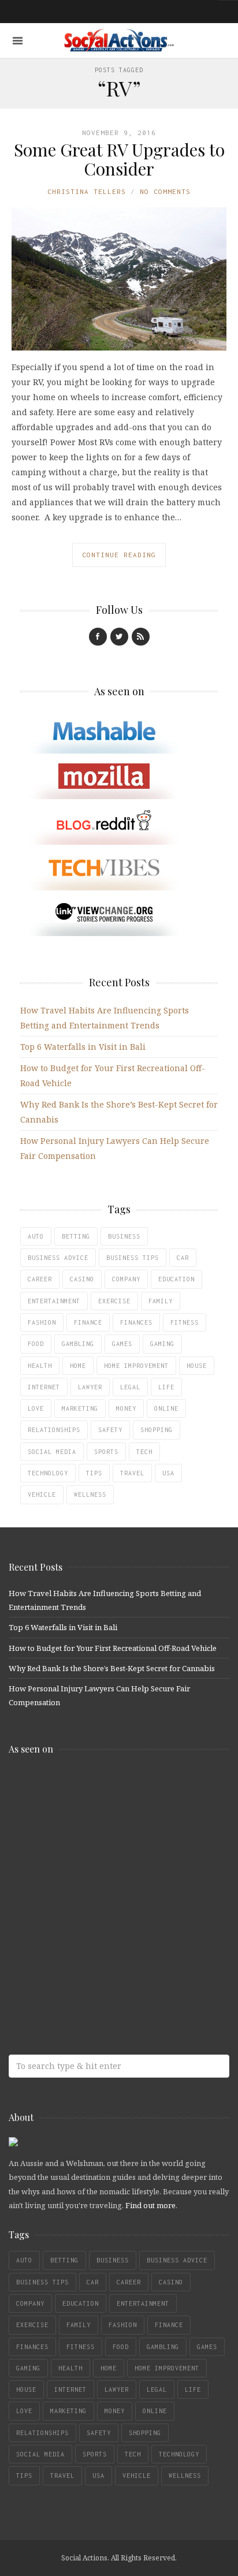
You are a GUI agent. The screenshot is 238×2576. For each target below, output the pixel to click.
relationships (54, 1430)
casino (82, 1279)
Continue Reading (119, 555)
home (78, 1366)
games (122, 1344)
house (197, 1366)
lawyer (90, 1387)
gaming (162, 1344)
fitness (185, 1322)
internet (44, 1387)
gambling (78, 1344)
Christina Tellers (87, 191)
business (124, 1236)
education (176, 1279)
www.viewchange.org (92, 1971)
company (126, 1279)
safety (110, 1430)
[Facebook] (98, 637)
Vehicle (42, 1494)
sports (106, 1452)
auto (36, 1236)
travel (132, 1473)
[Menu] (18, 41)
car (183, 1258)
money (126, 1408)
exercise (114, 1301)
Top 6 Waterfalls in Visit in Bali (83, 1047)
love (36, 1408)
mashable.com (92, 1789)
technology (48, 1473)
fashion (42, 1322)
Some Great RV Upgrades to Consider (119, 159)
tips (94, 1473)
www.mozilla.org (92, 1834)
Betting (76, 1236)
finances (136, 1322)
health (40, 1366)
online (166, 1408)
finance (88, 1322)
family (161, 1301)
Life (166, 1387)
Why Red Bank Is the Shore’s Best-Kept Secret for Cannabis (112, 1668)
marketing (80, 1408)
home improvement (136, 1366)
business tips (133, 1258)
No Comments (165, 191)
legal (130, 1387)
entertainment (54, 1301)
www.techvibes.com (92, 1926)
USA (168, 1473)
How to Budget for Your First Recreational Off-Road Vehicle (113, 1648)
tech (144, 1452)
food (36, 1344)
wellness (90, 1494)
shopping (157, 1430)
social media (52, 1452)
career (40, 1279)
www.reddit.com (92, 1880)
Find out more (150, 2205)
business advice (58, 1258)
